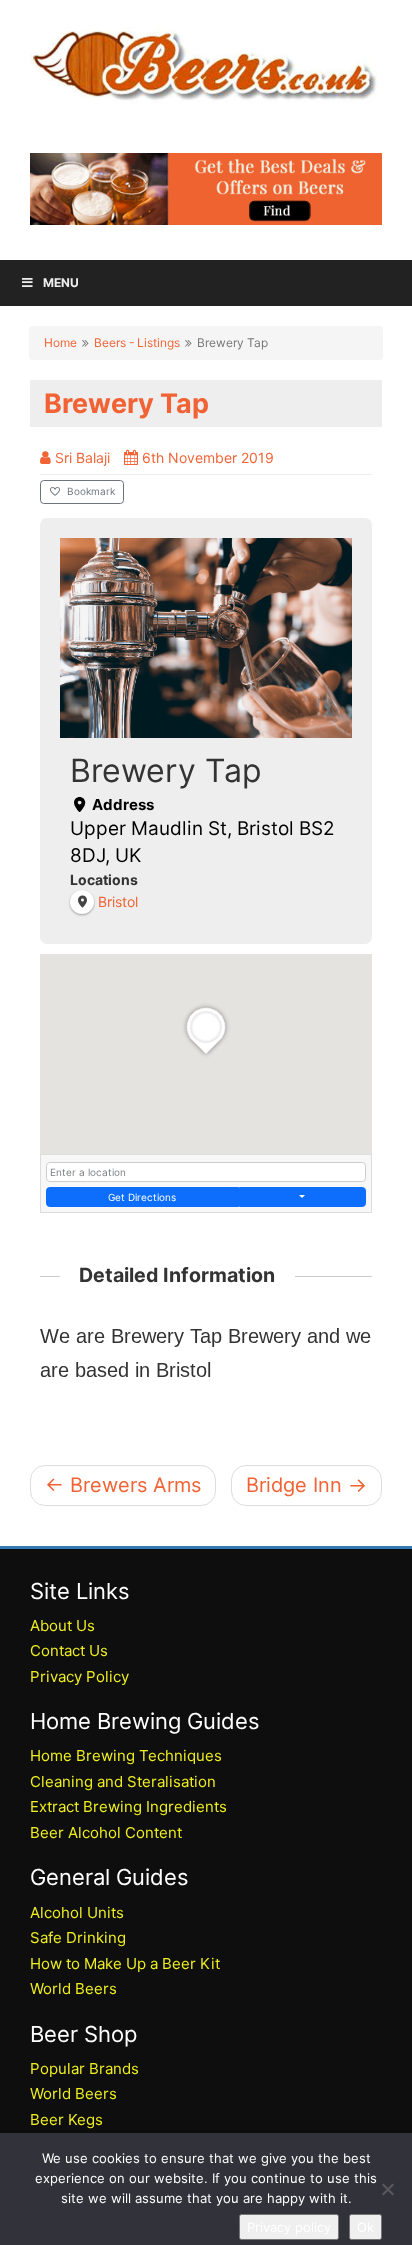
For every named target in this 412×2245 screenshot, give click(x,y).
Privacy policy (289, 2227)
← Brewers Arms (123, 1485)
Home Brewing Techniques (126, 1755)
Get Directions (142, 1197)
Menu (61, 282)
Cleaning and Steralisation (123, 1781)
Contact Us (69, 1650)
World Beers (73, 1988)
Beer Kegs (66, 2119)
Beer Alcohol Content (106, 1832)
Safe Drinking (78, 1937)
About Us (62, 1625)
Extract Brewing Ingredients (128, 1806)
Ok (365, 2227)
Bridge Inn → (306, 1485)
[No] (387, 2189)
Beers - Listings (137, 342)
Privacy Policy (79, 1676)
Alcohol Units (77, 1912)
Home (60, 342)
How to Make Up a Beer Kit (125, 1963)
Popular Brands (84, 2068)
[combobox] (206, 1172)
